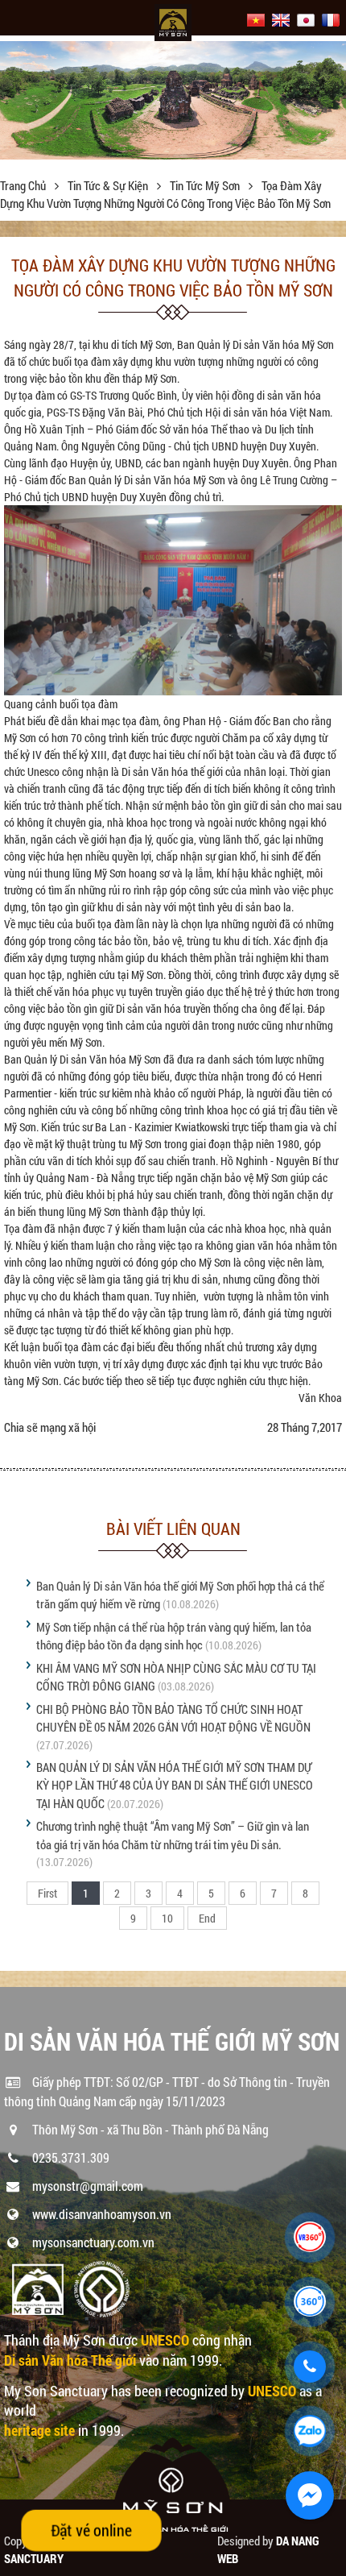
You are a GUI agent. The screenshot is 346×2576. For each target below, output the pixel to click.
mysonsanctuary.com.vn (93, 2242)
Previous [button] (14, 105)
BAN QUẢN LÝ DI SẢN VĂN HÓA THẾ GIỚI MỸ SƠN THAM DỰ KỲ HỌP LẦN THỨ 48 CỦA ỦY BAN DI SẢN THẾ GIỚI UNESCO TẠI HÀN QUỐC (175, 1785)
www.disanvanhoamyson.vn (102, 2214)
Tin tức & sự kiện (109, 185)
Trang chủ (24, 185)
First (47, 1893)
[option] (173, 100)
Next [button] (332, 105)
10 (167, 1918)
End (207, 1918)
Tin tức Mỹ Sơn (206, 185)
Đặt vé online (91, 2530)
